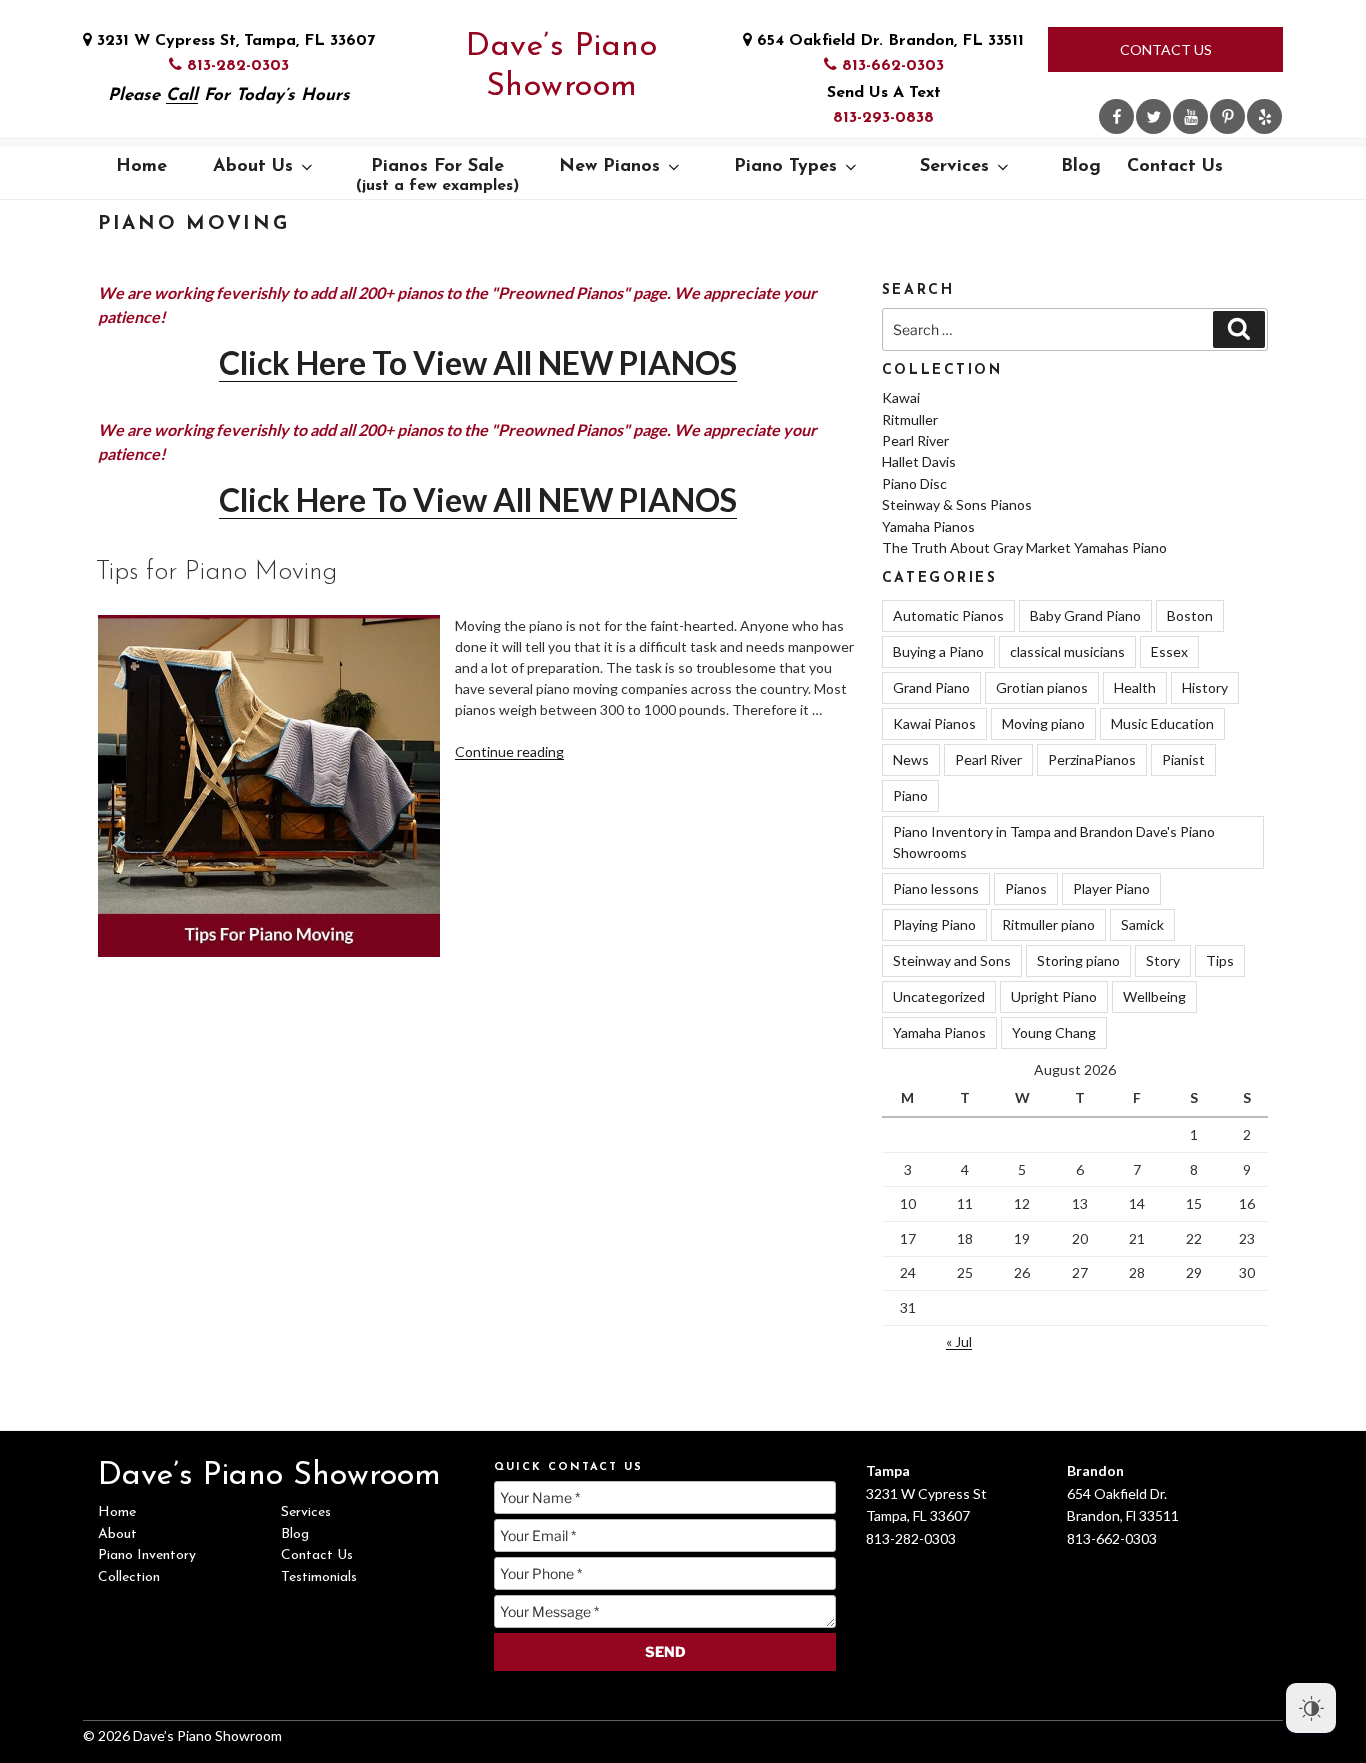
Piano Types (785, 167)
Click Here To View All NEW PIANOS (478, 362)
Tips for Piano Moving (216, 572)
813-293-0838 (883, 118)
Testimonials (319, 1577)
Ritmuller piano (1048, 924)
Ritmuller (910, 419)
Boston (1190, 615)
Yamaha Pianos (928, 526)
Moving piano (1043, 723)
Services (954, 167)
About (117, 1534)
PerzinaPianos (1092, 759)
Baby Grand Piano (1085, 615)
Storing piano (1078, 960)
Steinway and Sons (952, 960)
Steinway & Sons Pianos (957, 504)
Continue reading (509, 751)
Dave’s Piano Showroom (561, 67)
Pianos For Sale (437, 176)
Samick (1142, 924)
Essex (1169, 651)
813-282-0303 (235, 66)
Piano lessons (936, 888)
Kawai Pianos (934, 723)
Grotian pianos (1042, 687)
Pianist (1183, 759)
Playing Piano (934, 924)
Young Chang (1054, 1032)
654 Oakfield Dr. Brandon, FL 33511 (888, 41)
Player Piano (1111, 888)
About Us (253, 167)
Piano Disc (914, 483)
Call (182, 95)
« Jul (959, 1341)
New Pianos (609, 167)
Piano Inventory (147, 1555)
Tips (1220, 960)
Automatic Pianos (948, 615)
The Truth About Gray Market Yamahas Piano (1024, 547)
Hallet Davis (919, 461)
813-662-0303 (890, 66)
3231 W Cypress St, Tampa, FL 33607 (233, 41)
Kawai (901, 397)
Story (1163, 960)
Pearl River (915, 440)
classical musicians (1067, 651)
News (911, 759)
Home (141, 167)
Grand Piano (931, 687)
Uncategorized (939, 996)
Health (1135, 687)
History (1205, 687)
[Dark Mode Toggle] (1311, 1708)
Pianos (1026, 888)
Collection (129, 1577)
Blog (1081, 167)
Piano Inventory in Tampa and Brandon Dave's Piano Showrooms (1054, 842)
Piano (910, 795)
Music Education (1162, 723)
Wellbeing (1154, 996)
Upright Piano (1054, 996)
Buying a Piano (938, 651)
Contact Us (1166, 49)
